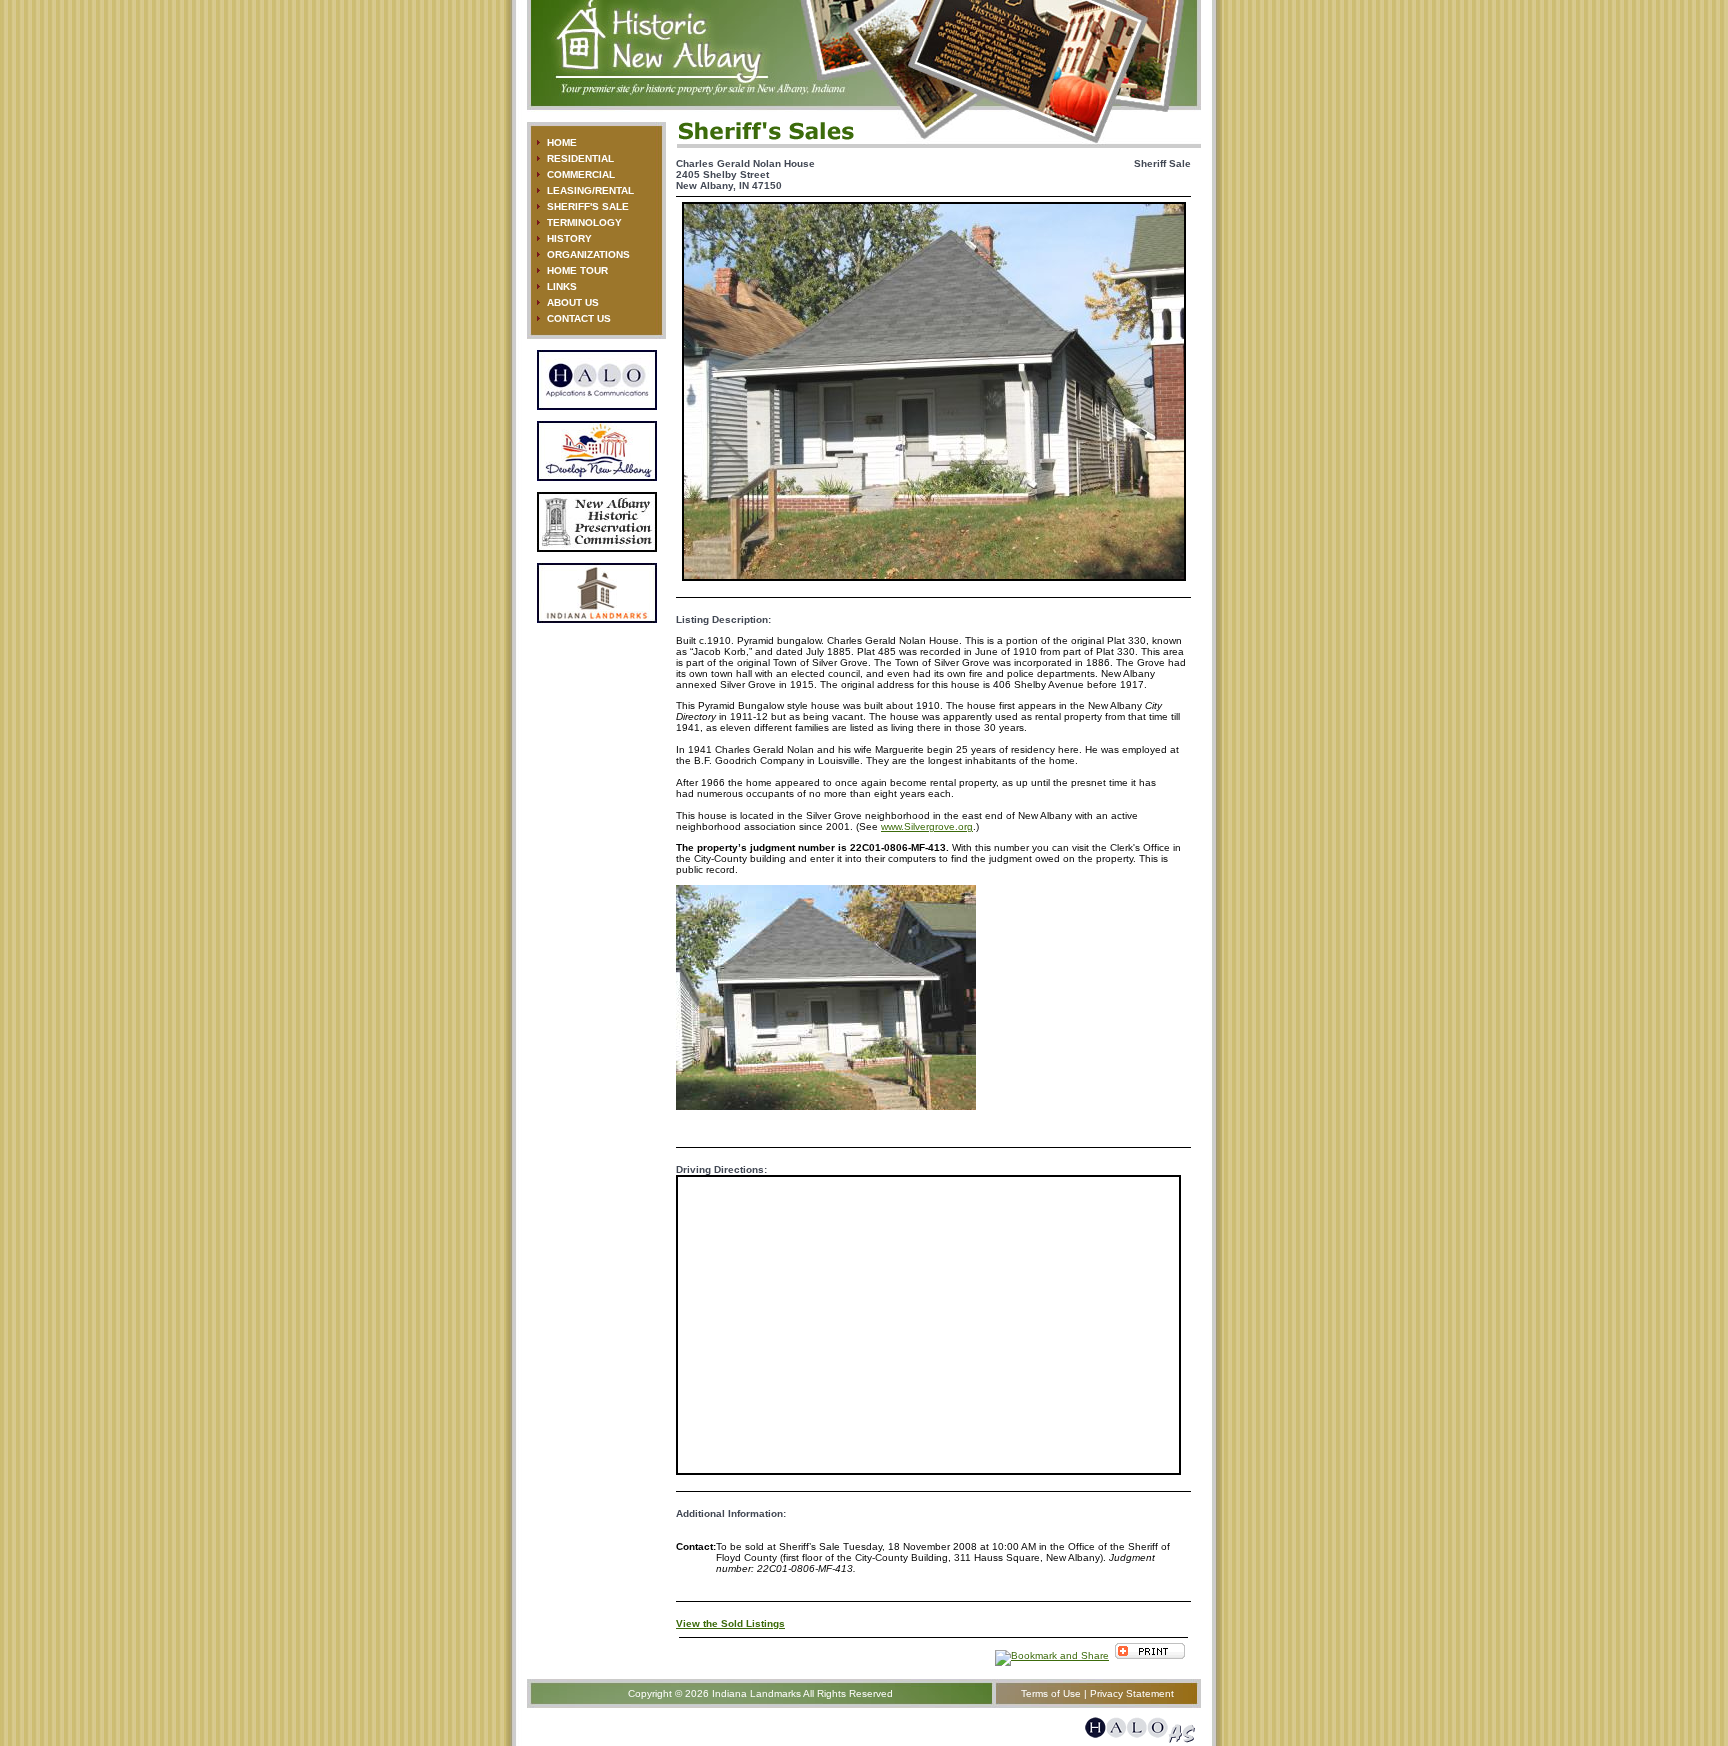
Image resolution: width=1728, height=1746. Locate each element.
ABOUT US (573, 302)
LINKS (562, 286)
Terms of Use (1051, 1693)
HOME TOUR (577, 270)
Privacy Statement (1132, 1693)
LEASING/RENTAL (590, 190)
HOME (562, 142)
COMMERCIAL (581, 174)
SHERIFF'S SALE (588, 206)
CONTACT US (579, 318)
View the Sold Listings (730, 1623)
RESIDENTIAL (580, 158)
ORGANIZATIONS (588, 254)
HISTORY (569, 238)
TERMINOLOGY (584, 222)
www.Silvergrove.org (927, 826)
